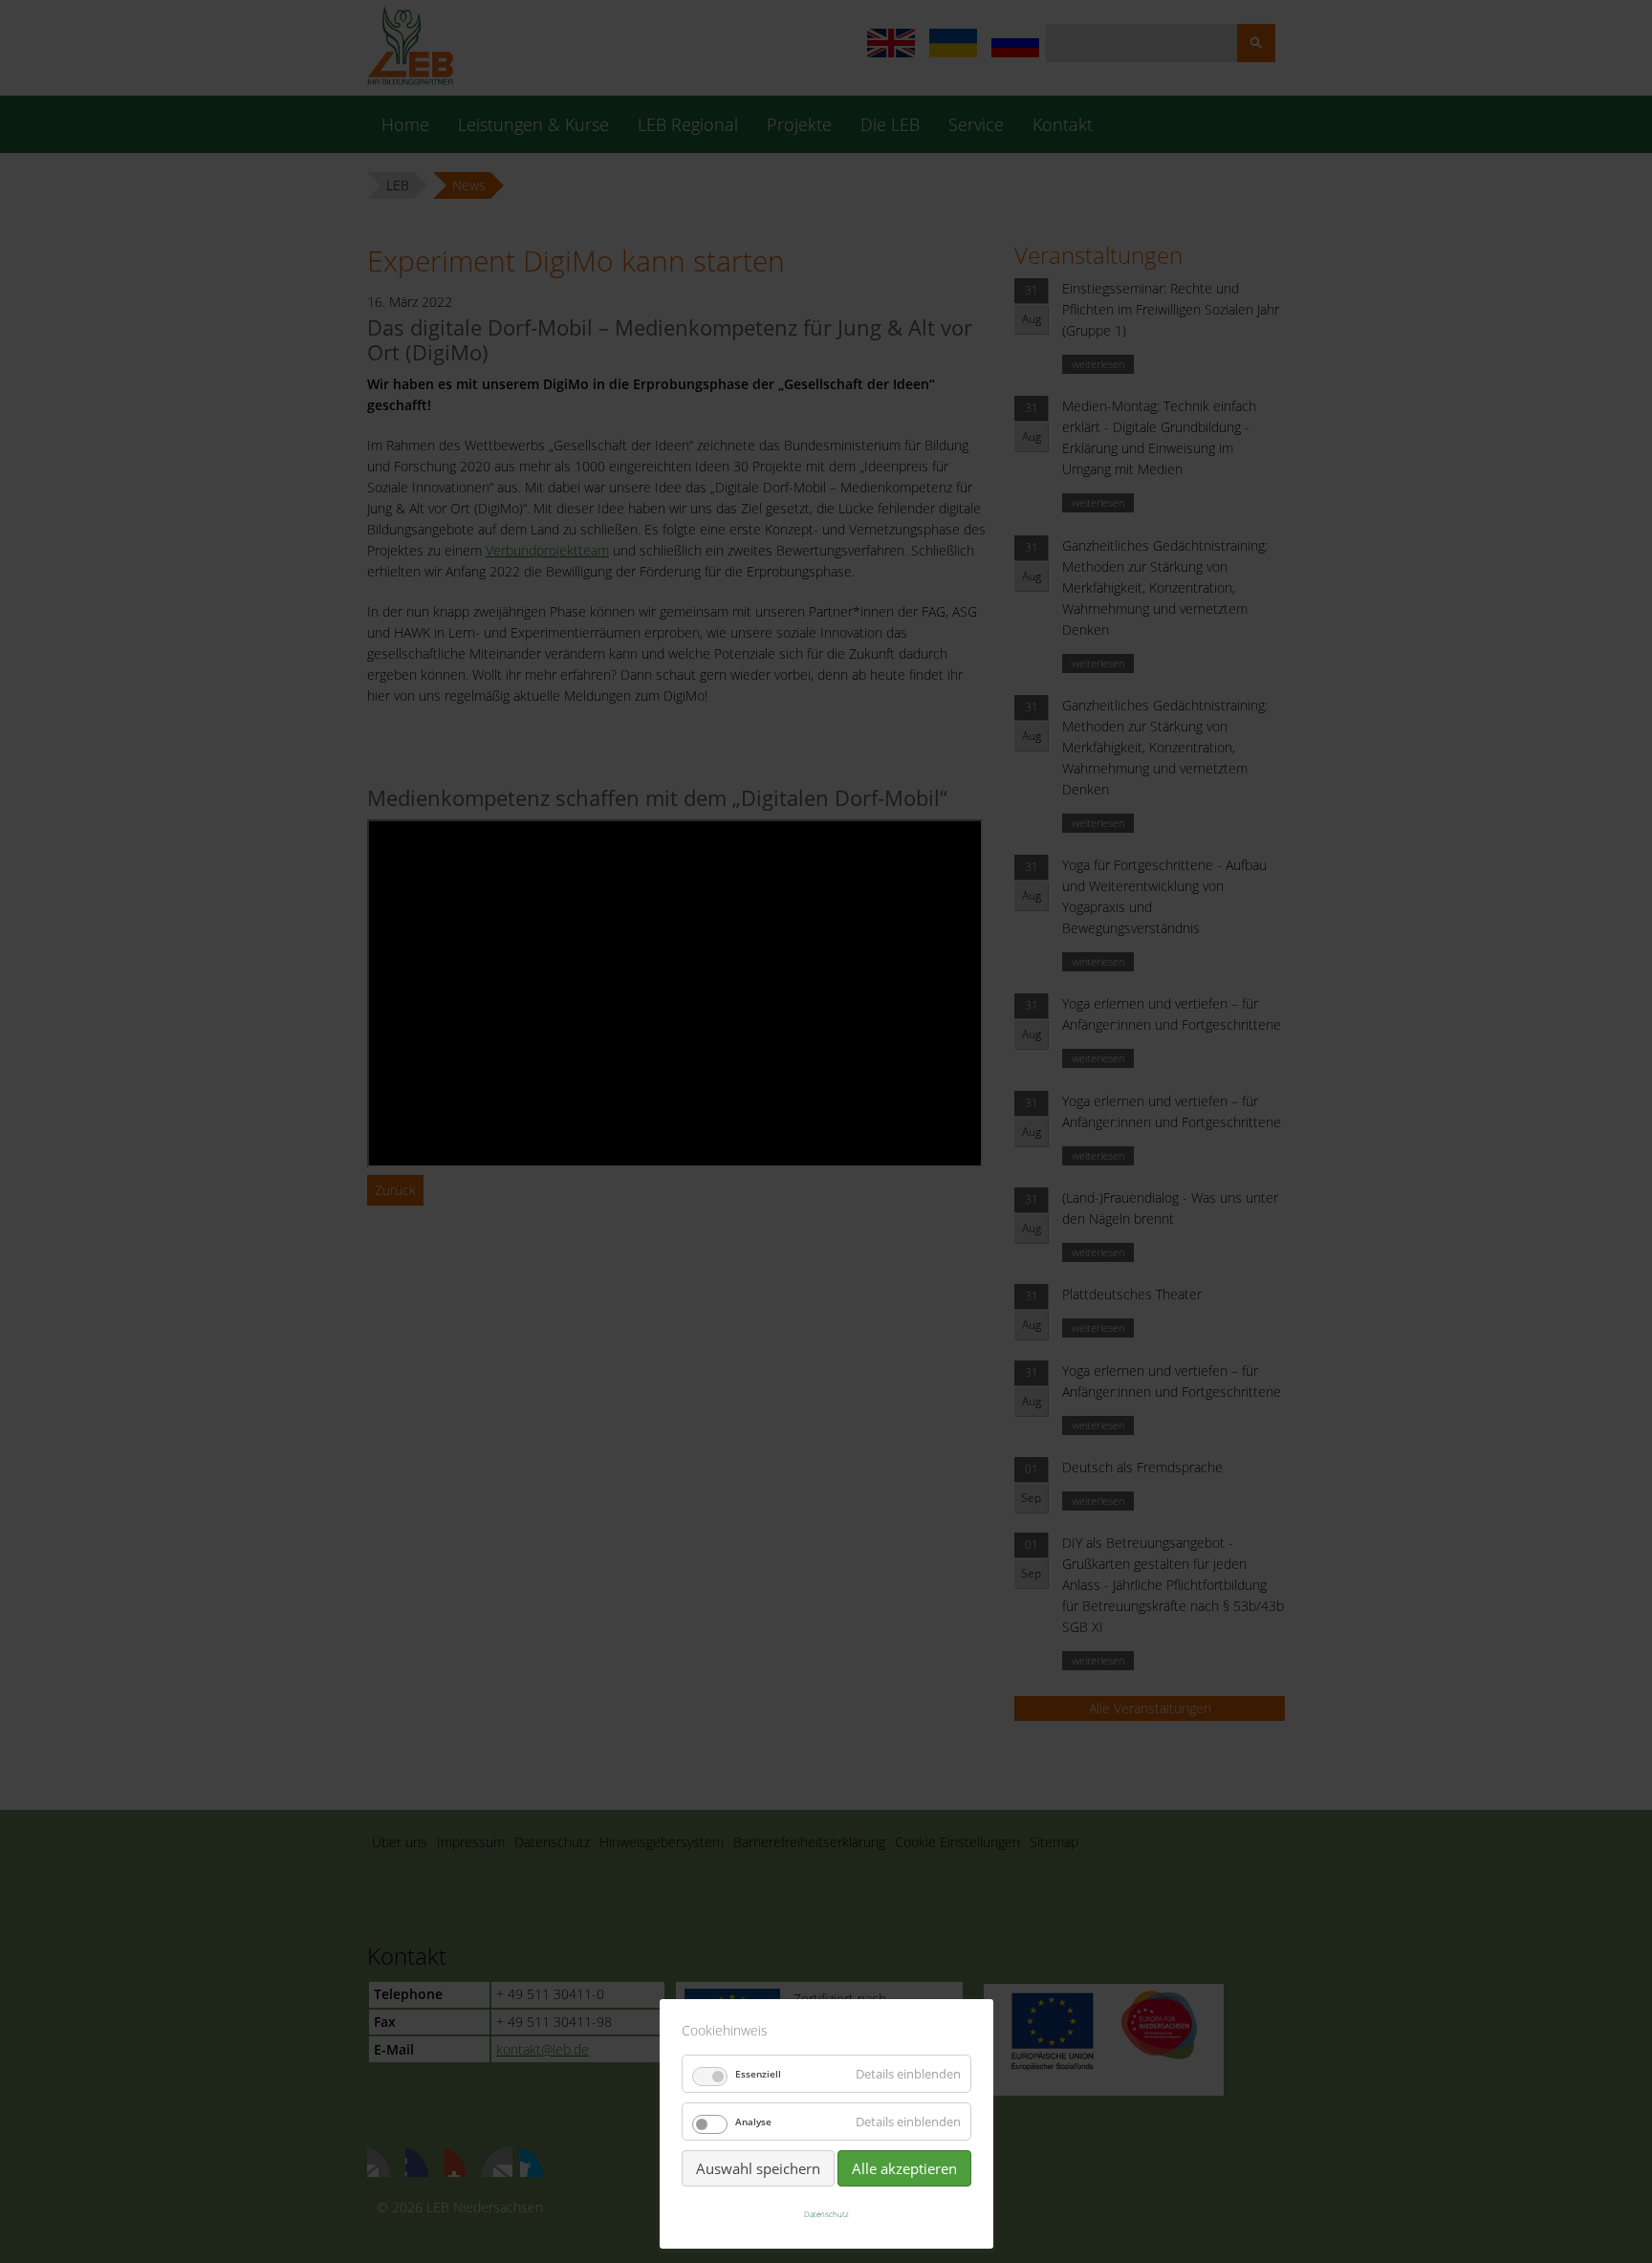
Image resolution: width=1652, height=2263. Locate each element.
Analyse (753, 2122)
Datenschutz (826, 2214)
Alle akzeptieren (904, 2168)
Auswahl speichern (758, 2168)
